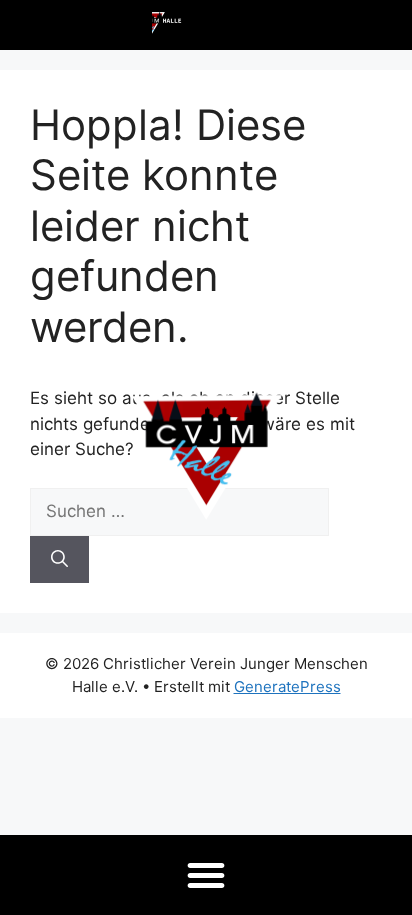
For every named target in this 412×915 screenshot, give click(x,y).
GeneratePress (287, 686)
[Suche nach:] (179, 511)
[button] (206, 875)
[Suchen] (59, 560)
